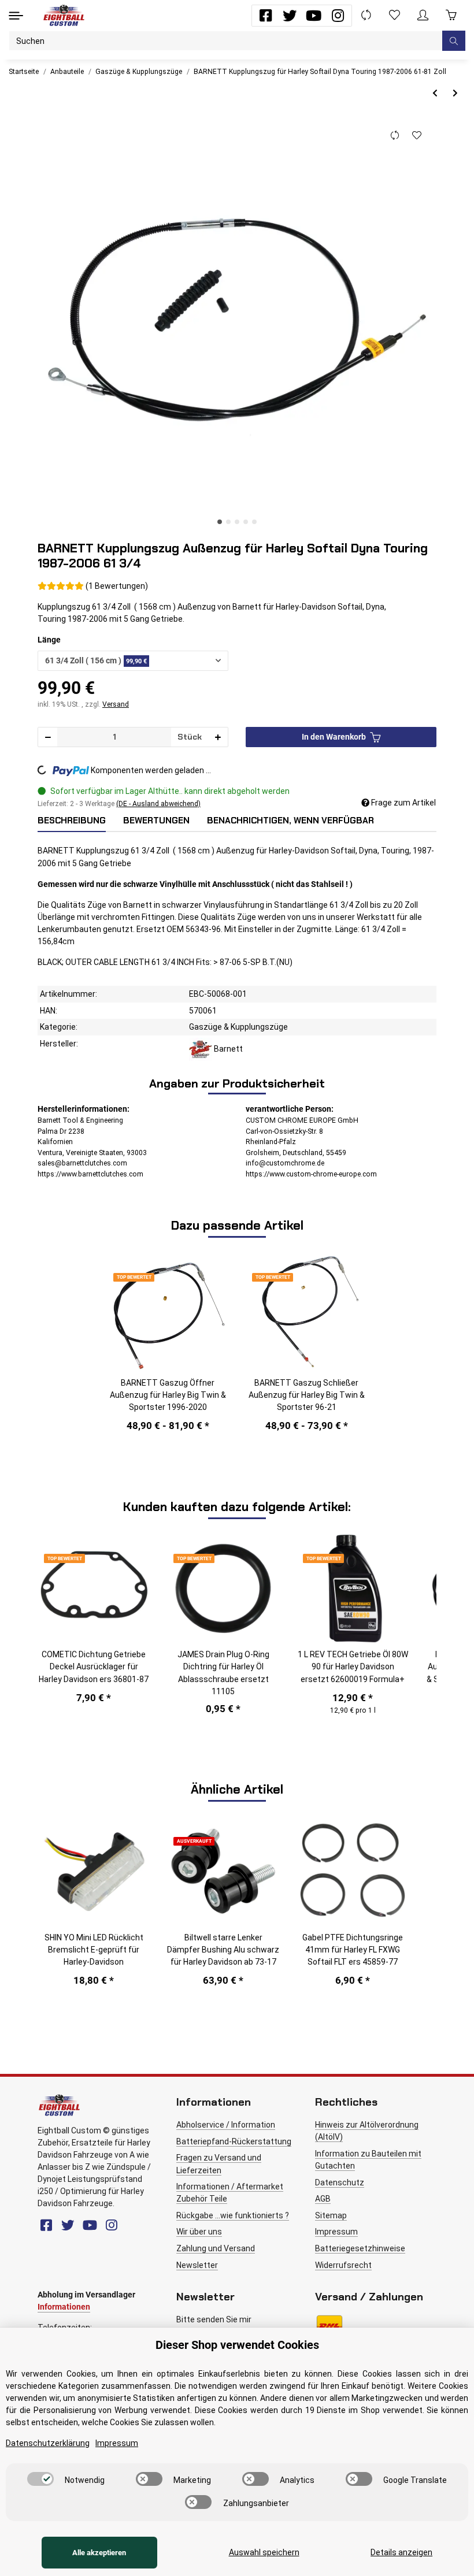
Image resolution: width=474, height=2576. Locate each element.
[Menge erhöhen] (218, 737)
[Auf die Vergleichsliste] (395, 135)
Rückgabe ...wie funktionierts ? (233, 2215)
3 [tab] (237, 522)
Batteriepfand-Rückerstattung (234, 2141)
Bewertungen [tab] (156, 821)
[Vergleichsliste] (366, 15)
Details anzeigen (401, 2552)
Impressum (336, 2232)
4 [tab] (246, 522)
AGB (323, 2199)
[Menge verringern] (48, 737)
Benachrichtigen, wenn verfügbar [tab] (290, 821)
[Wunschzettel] (395, 15)
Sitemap (331, 2215)
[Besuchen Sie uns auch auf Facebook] (266, 16)
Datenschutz (340, 2182)
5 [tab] (254, 522)
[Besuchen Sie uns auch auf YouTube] (314, 16)
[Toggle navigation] (16, 15)
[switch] (40, 2479)
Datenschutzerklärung (48, 2443)
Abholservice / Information (226, 2125)
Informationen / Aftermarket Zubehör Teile (230, 2193)
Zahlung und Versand (216, 2248)
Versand (116, 704)
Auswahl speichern (264, 2552)
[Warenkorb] (451, 15)
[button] (423, 15)
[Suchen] (454, 41)
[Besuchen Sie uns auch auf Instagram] (338, 16)
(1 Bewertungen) (117, 586)
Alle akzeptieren (99, 2553)
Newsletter (197, 2265)
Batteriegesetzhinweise (360, 2248)
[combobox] (133, 661)
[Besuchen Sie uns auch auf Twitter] (290, 16)
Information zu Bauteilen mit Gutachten (368, 2160)
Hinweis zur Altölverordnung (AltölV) (367, 2131)
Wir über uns (199, 2232)
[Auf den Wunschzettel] (416, 135)
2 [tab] (228, 522)
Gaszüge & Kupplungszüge (238, 1027)
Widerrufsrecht (343, 2265)
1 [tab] (220, 522)
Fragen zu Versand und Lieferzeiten (219, 2164)
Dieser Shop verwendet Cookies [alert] (237, 2345)
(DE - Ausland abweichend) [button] (158, 804)
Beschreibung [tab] (72, 821)
